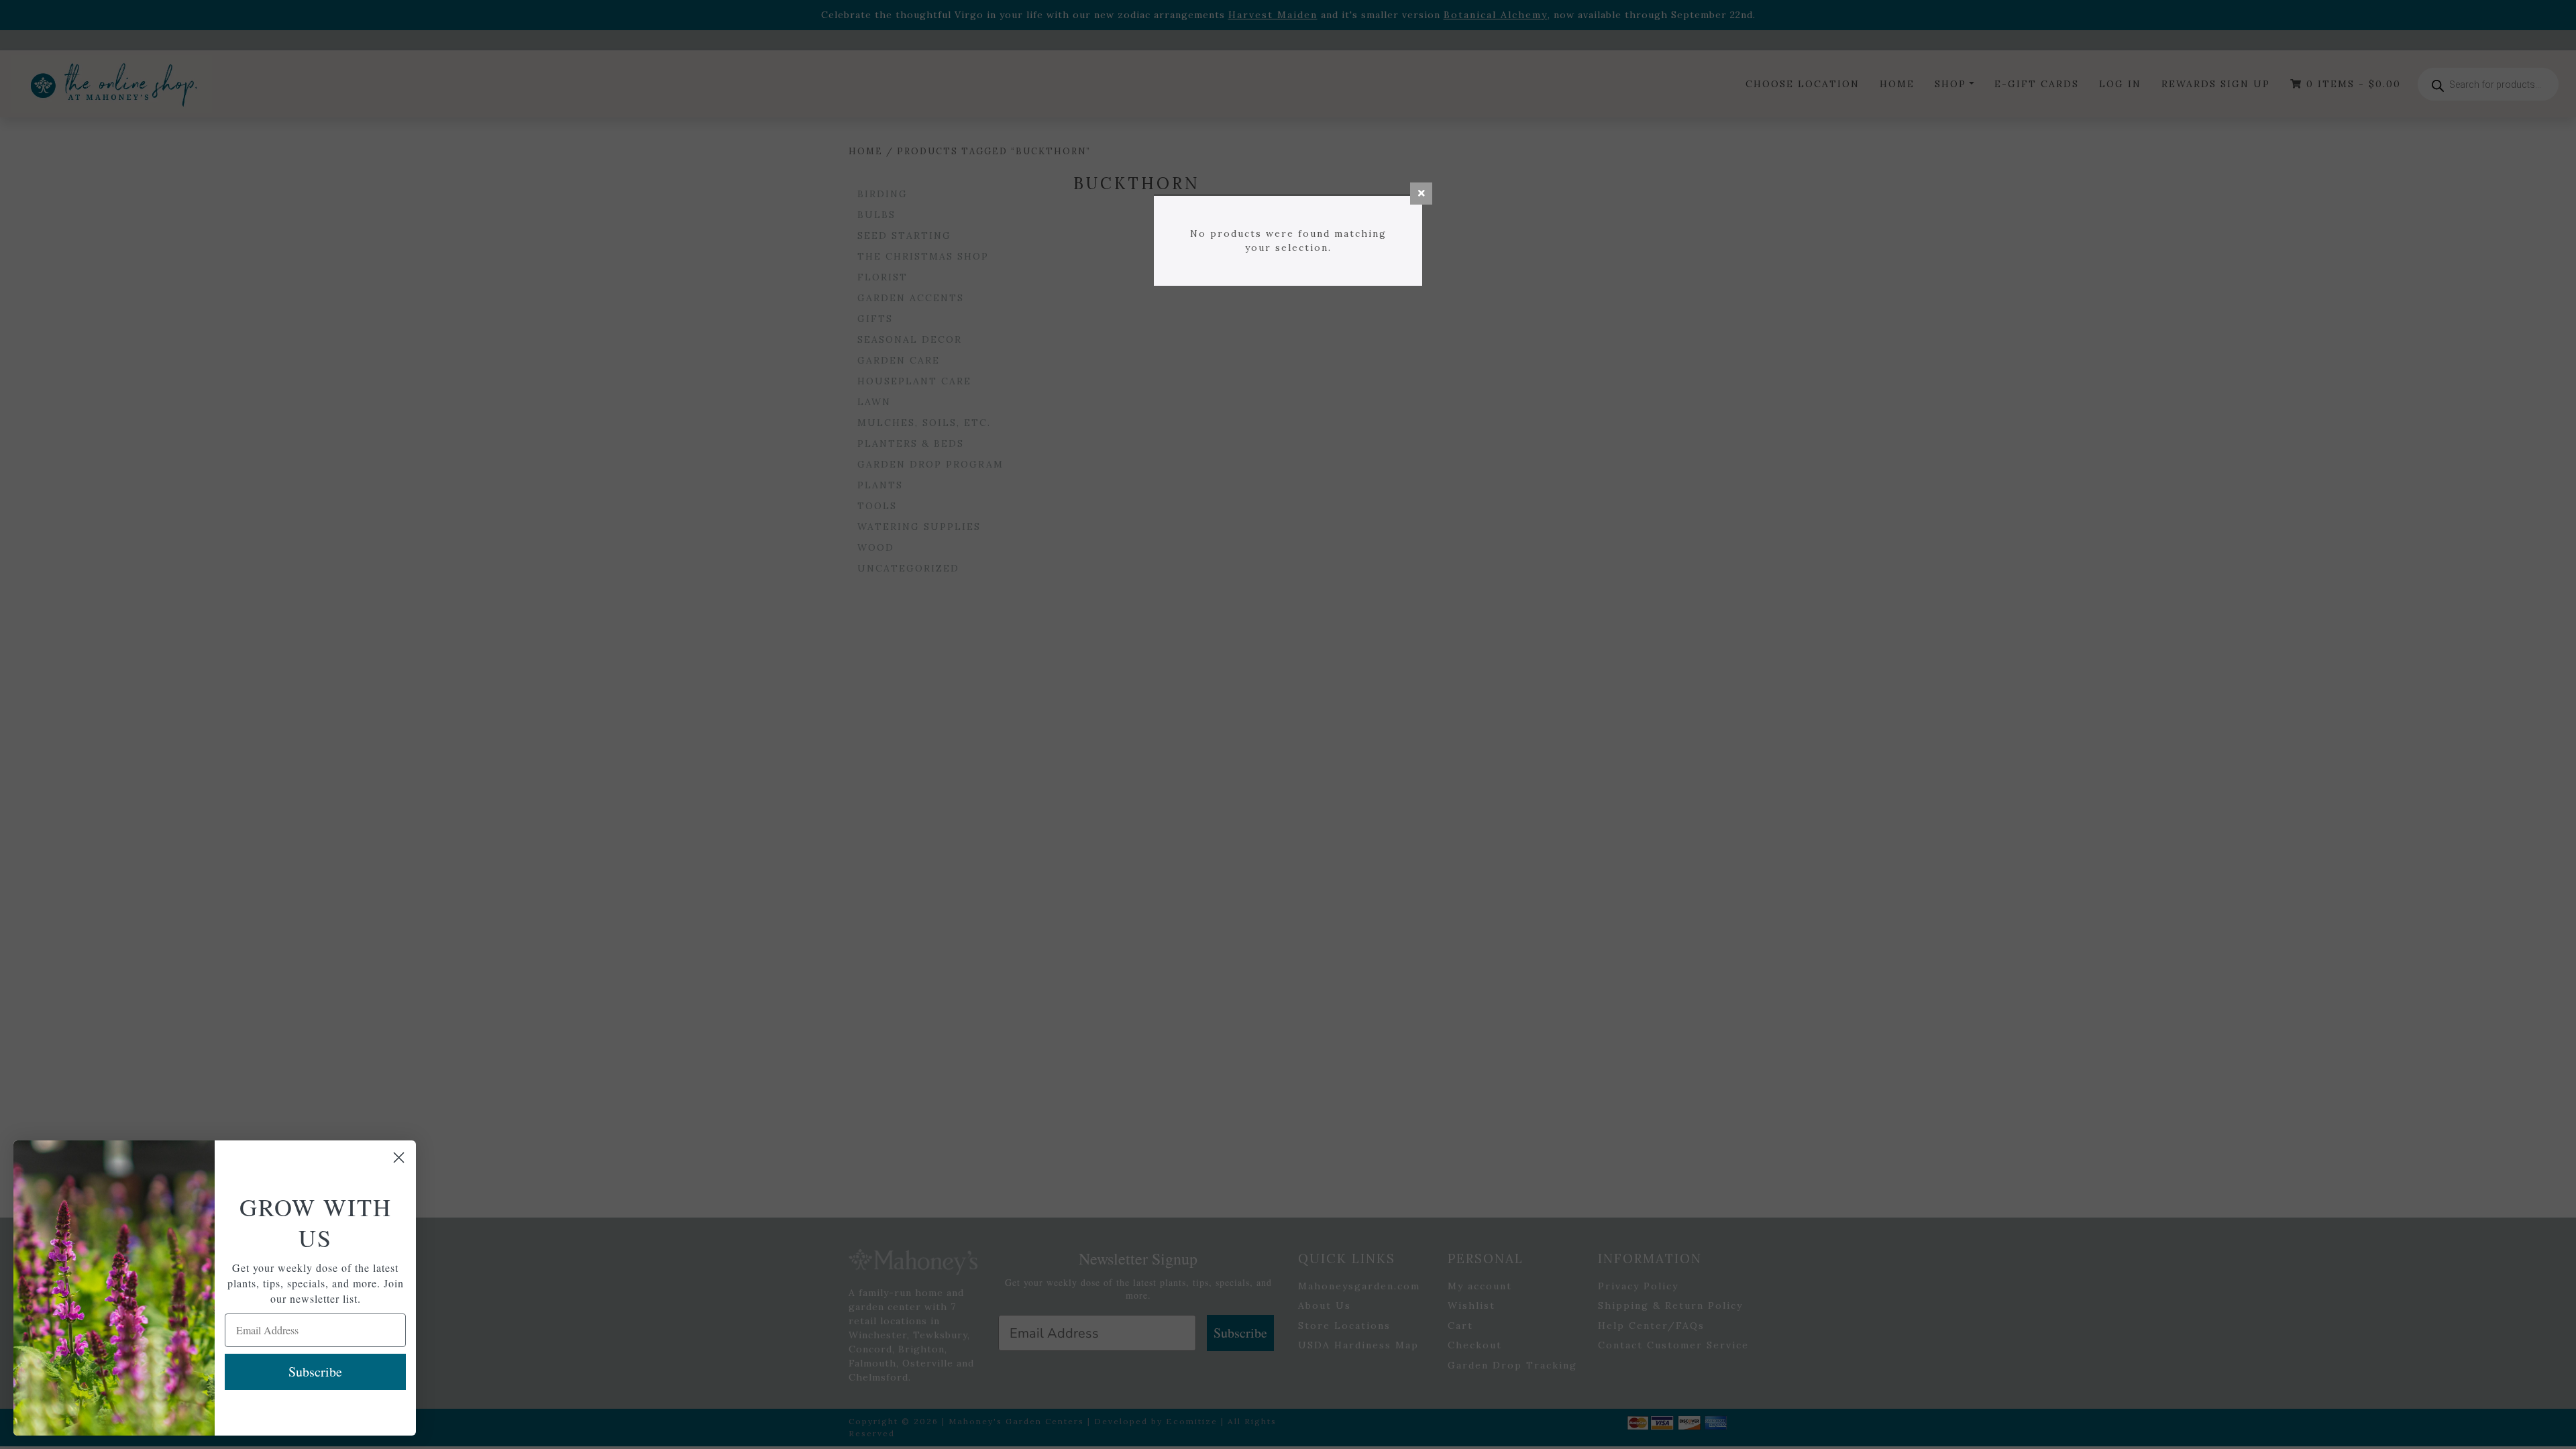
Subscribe (315, 1372)
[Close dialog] (399, 1158)
